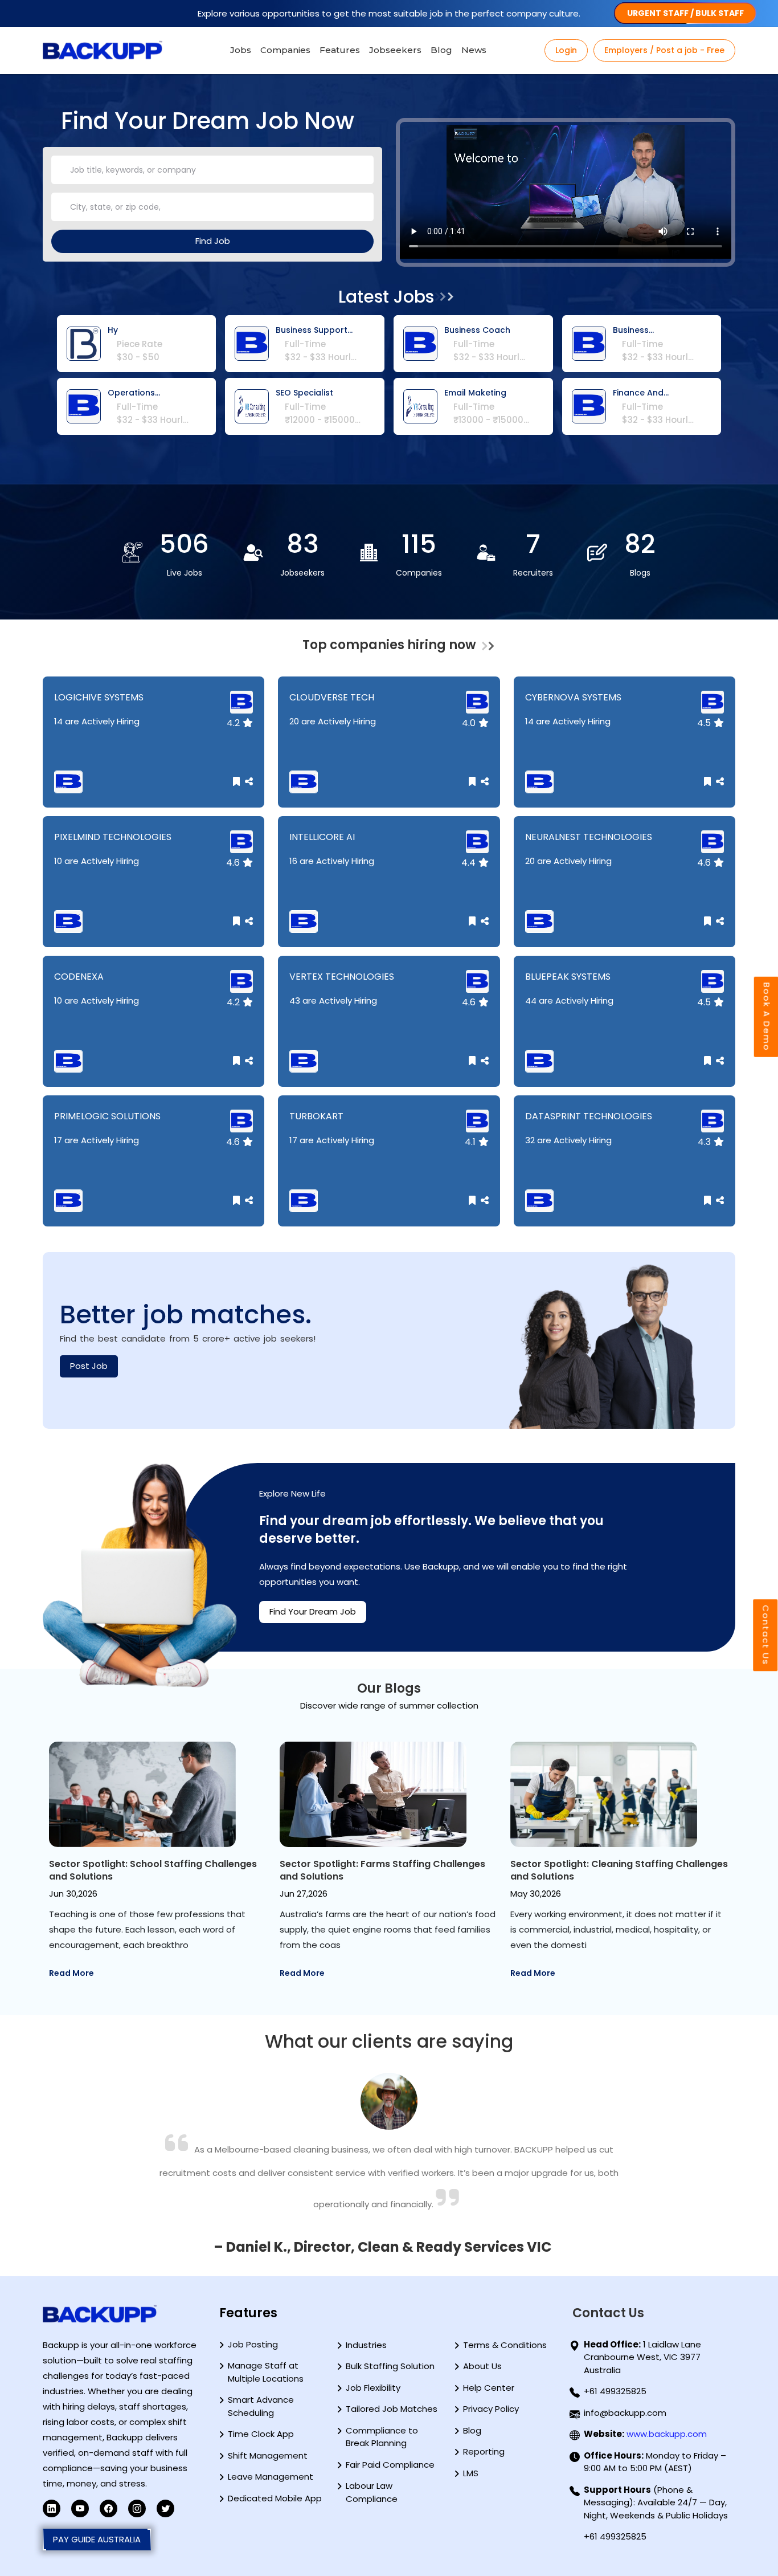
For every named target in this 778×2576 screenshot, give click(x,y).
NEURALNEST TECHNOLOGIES (590, 837)
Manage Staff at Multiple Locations (266, 2372)
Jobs (241, 50)
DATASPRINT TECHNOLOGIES (590, 1116)
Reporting (484, 2451)
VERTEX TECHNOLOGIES (343, 977)
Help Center (489, 2388)
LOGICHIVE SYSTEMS (100, 697)
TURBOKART (318, 1116)
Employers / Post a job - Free (664, 50)
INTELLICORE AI (323, 837)
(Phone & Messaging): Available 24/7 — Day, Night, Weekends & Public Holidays (656, 2502)
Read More (71, 1973)
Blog (441, 50)
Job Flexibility (373, 2388)
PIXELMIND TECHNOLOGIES (114, 837)
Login (566, 50)
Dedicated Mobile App (275, 2498)
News (474, 50)
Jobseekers (395, 50)
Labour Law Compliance (372, 2492)
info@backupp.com (625, 2413)
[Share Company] (247, 782)
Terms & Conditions (505, 2345)
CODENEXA (80, 977)
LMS (471, 2473)
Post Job (89, 1366)
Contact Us (766, 1635)
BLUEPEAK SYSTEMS (569, 977)
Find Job (213, 241)
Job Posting (253, 2344)
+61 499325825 (615, 2391)
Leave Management (271, 2477)
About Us (482, 2366)
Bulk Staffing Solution (390, 2366)
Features (340, 50)
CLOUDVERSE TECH (333, 697)
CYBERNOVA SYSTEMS (574, 697)
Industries (366, 2345)
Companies (285, 50)
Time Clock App (261, 2434)
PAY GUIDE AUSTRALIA (97, 2539)
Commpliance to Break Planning (382, 2437)
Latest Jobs (386, 297)
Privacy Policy (491, 2409)
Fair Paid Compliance (390, 2465)
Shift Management (268, 2455)
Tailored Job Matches (392, 2409)
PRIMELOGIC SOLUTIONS (108, 1116)
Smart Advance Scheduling (261, 2406)
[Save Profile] (238, 782)
